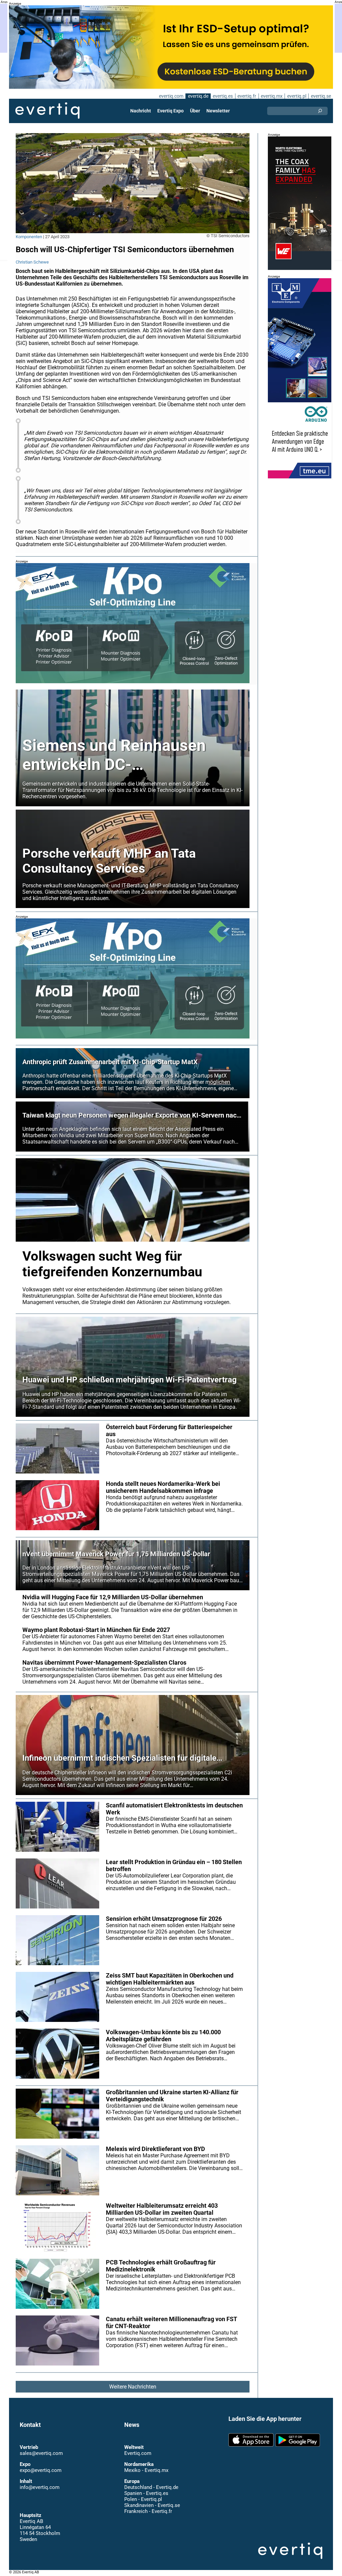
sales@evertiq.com (41, 2453)
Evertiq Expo (170, 111)
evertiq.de (198, 96)
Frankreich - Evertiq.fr (148, 2511)
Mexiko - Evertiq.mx (146, 2470)
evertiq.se (321, 96)
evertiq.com (171, 96)
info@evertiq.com (40, 2487)
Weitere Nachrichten (133, 2387)
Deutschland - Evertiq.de (151, 2487)
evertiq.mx (272, 96)
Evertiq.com (138, 2453)
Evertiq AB (47, 111)
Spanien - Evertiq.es (146, 2493)
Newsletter (218, 111)
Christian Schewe (32, 262)
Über (195, 111)
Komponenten (29, 237)
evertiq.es (223, 96)
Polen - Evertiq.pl (143, 2499)
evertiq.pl (297, 96)
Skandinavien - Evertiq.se (152, 2505)
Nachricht (141, 111)
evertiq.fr (247, 96)
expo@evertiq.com (41, 2470)
